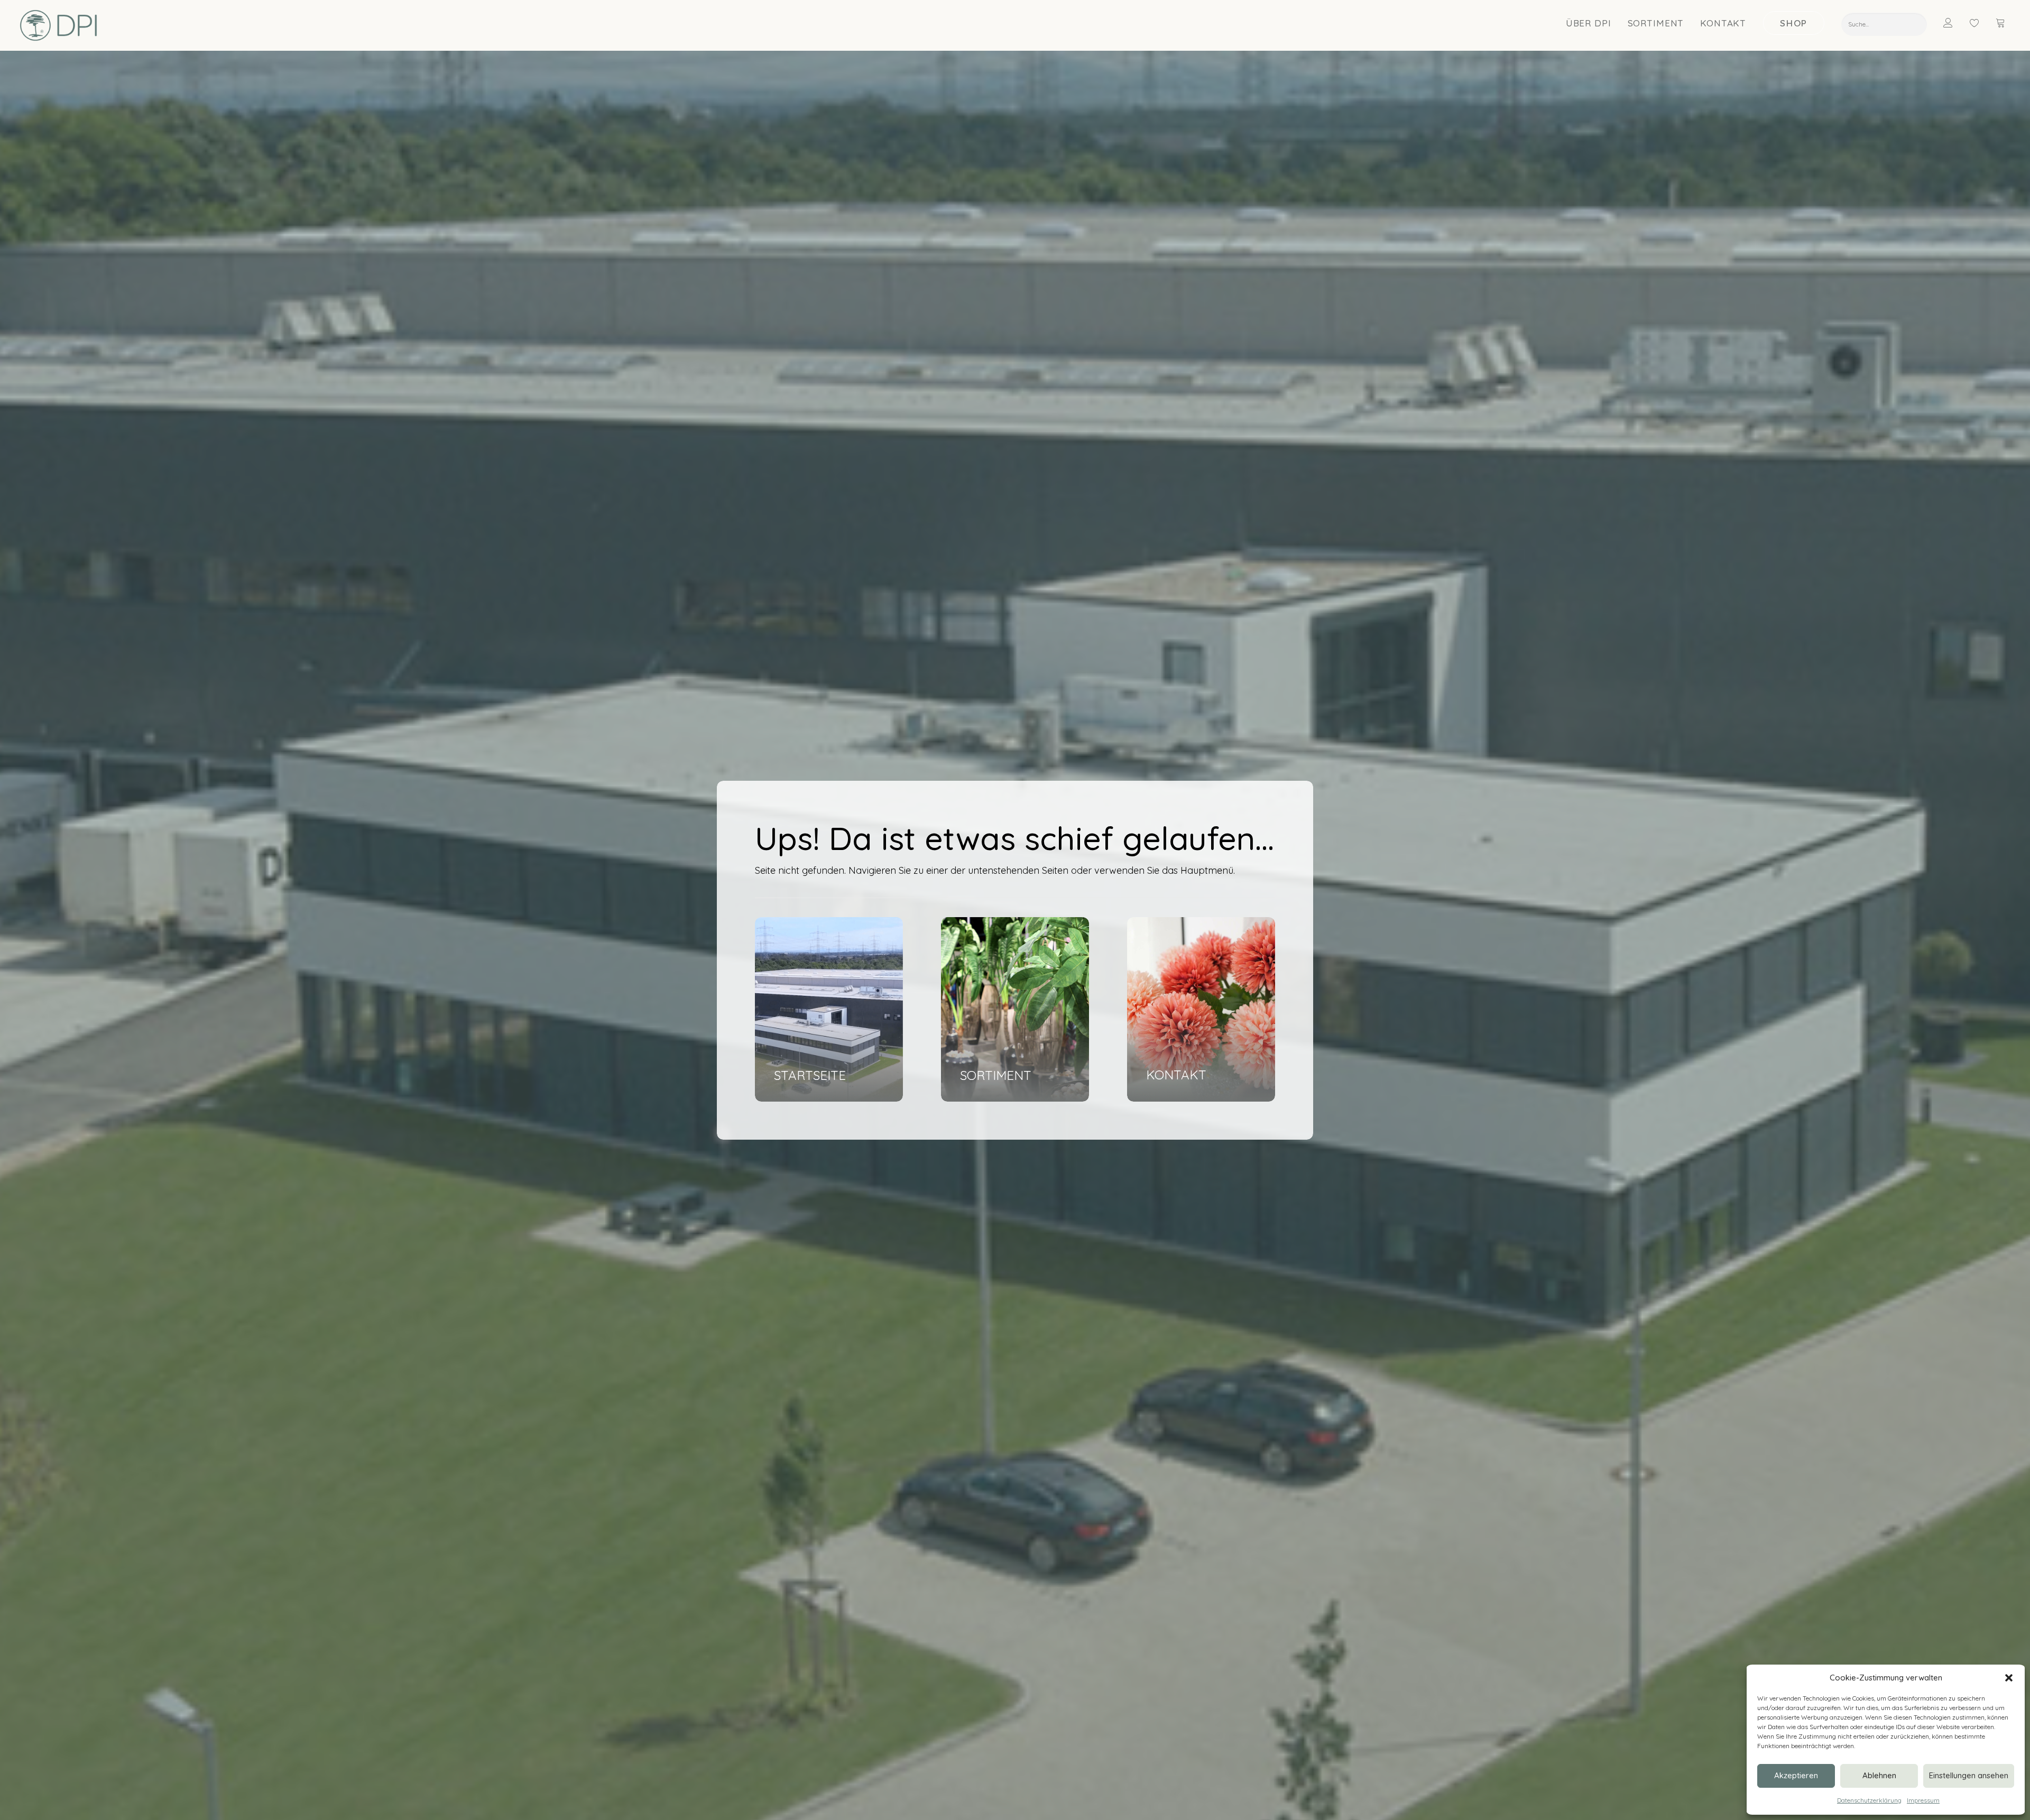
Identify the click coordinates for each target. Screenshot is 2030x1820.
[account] (1955, 23)
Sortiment (1656, 23)
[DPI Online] (59, 25)
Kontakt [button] (1723, 23)
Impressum (1923, 1800)
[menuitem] (1589, 23)
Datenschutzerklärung (1869, 1800)
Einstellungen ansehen (1969, 1775)
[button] (2009, 1678)
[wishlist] (1979, 23)
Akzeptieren (1796, 1775)
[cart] (2001, 23)
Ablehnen (1879, 1775)
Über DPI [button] (1589, 23)
